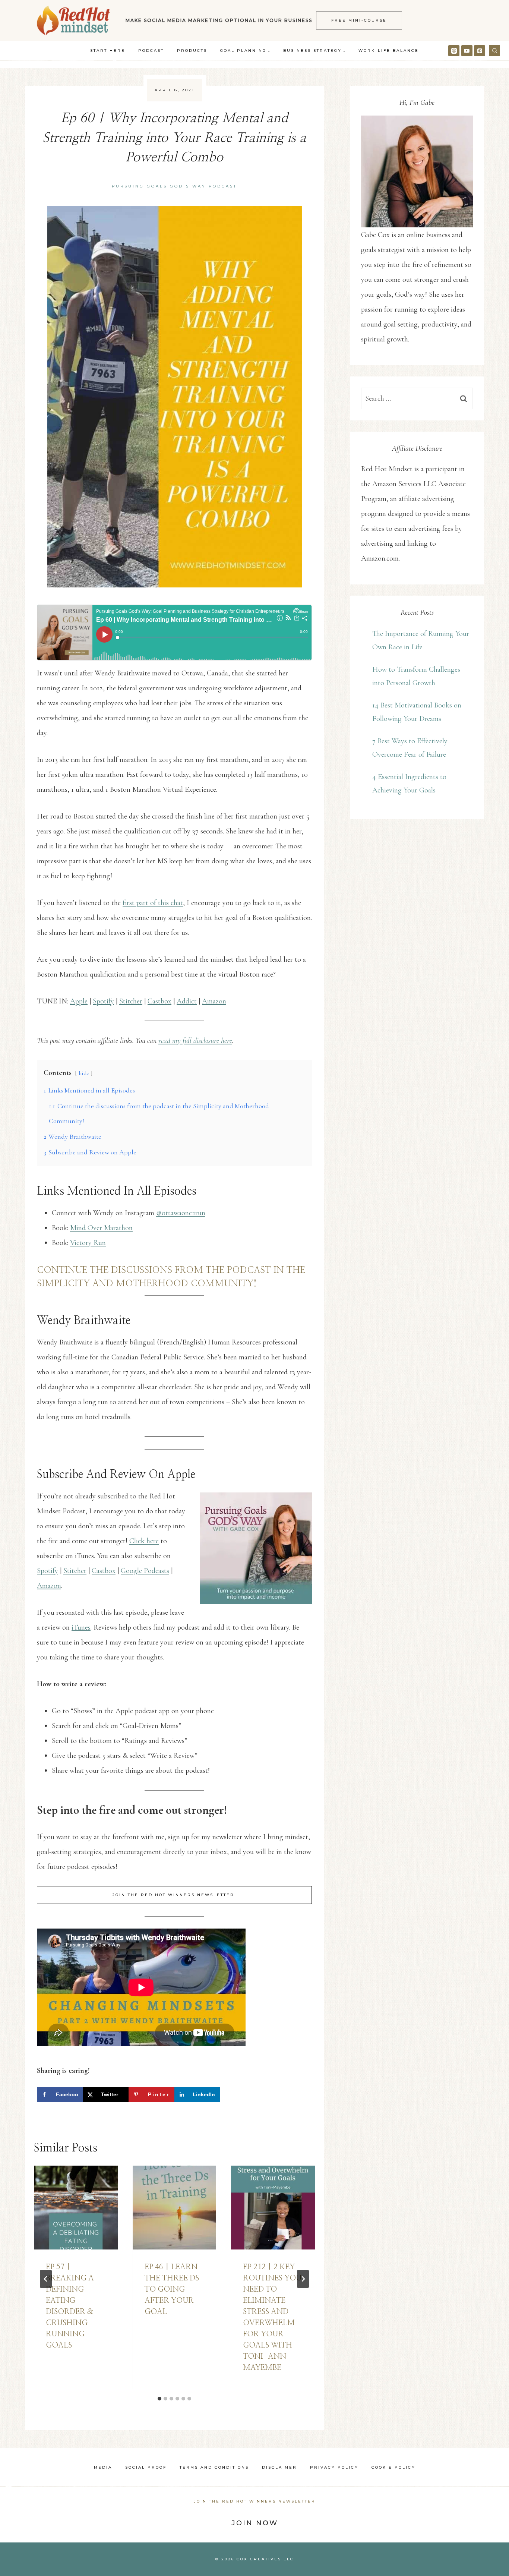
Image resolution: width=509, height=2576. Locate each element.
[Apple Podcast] (454, 51)
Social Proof (146, 2467)
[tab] (159, 2399)
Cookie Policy (393, 2467)
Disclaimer (279, 2467)
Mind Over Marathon (101, 1228)
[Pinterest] (480, 51)
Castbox (159, 1001)
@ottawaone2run (181, 1213)
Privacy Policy (334, 2467)
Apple (79, 1001)
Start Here (108, 51)
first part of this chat (153, 903)
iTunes (81, 1627)
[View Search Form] (494, 51)
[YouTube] (467, 51)
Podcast (151, 51)
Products (192, 51)
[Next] (303, 2279)
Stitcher (131, 1001)
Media (103, 2467)
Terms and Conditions (214, 2467)
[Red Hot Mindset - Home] (73, 21)
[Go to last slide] (46, 2279)
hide (84, 1073)
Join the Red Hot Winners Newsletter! (175, 1895)
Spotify (103, 1001)
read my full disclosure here (195, 1041)
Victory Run (88, 1243)
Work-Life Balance (389, 51)
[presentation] (76, 2208)
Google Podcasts (145, 1571)
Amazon (214, 1001)
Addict (187, 1001)
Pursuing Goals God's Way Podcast (174, 186)
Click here (144, 1541)
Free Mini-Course (359, 20)
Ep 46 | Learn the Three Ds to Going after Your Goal (172, 2289)
